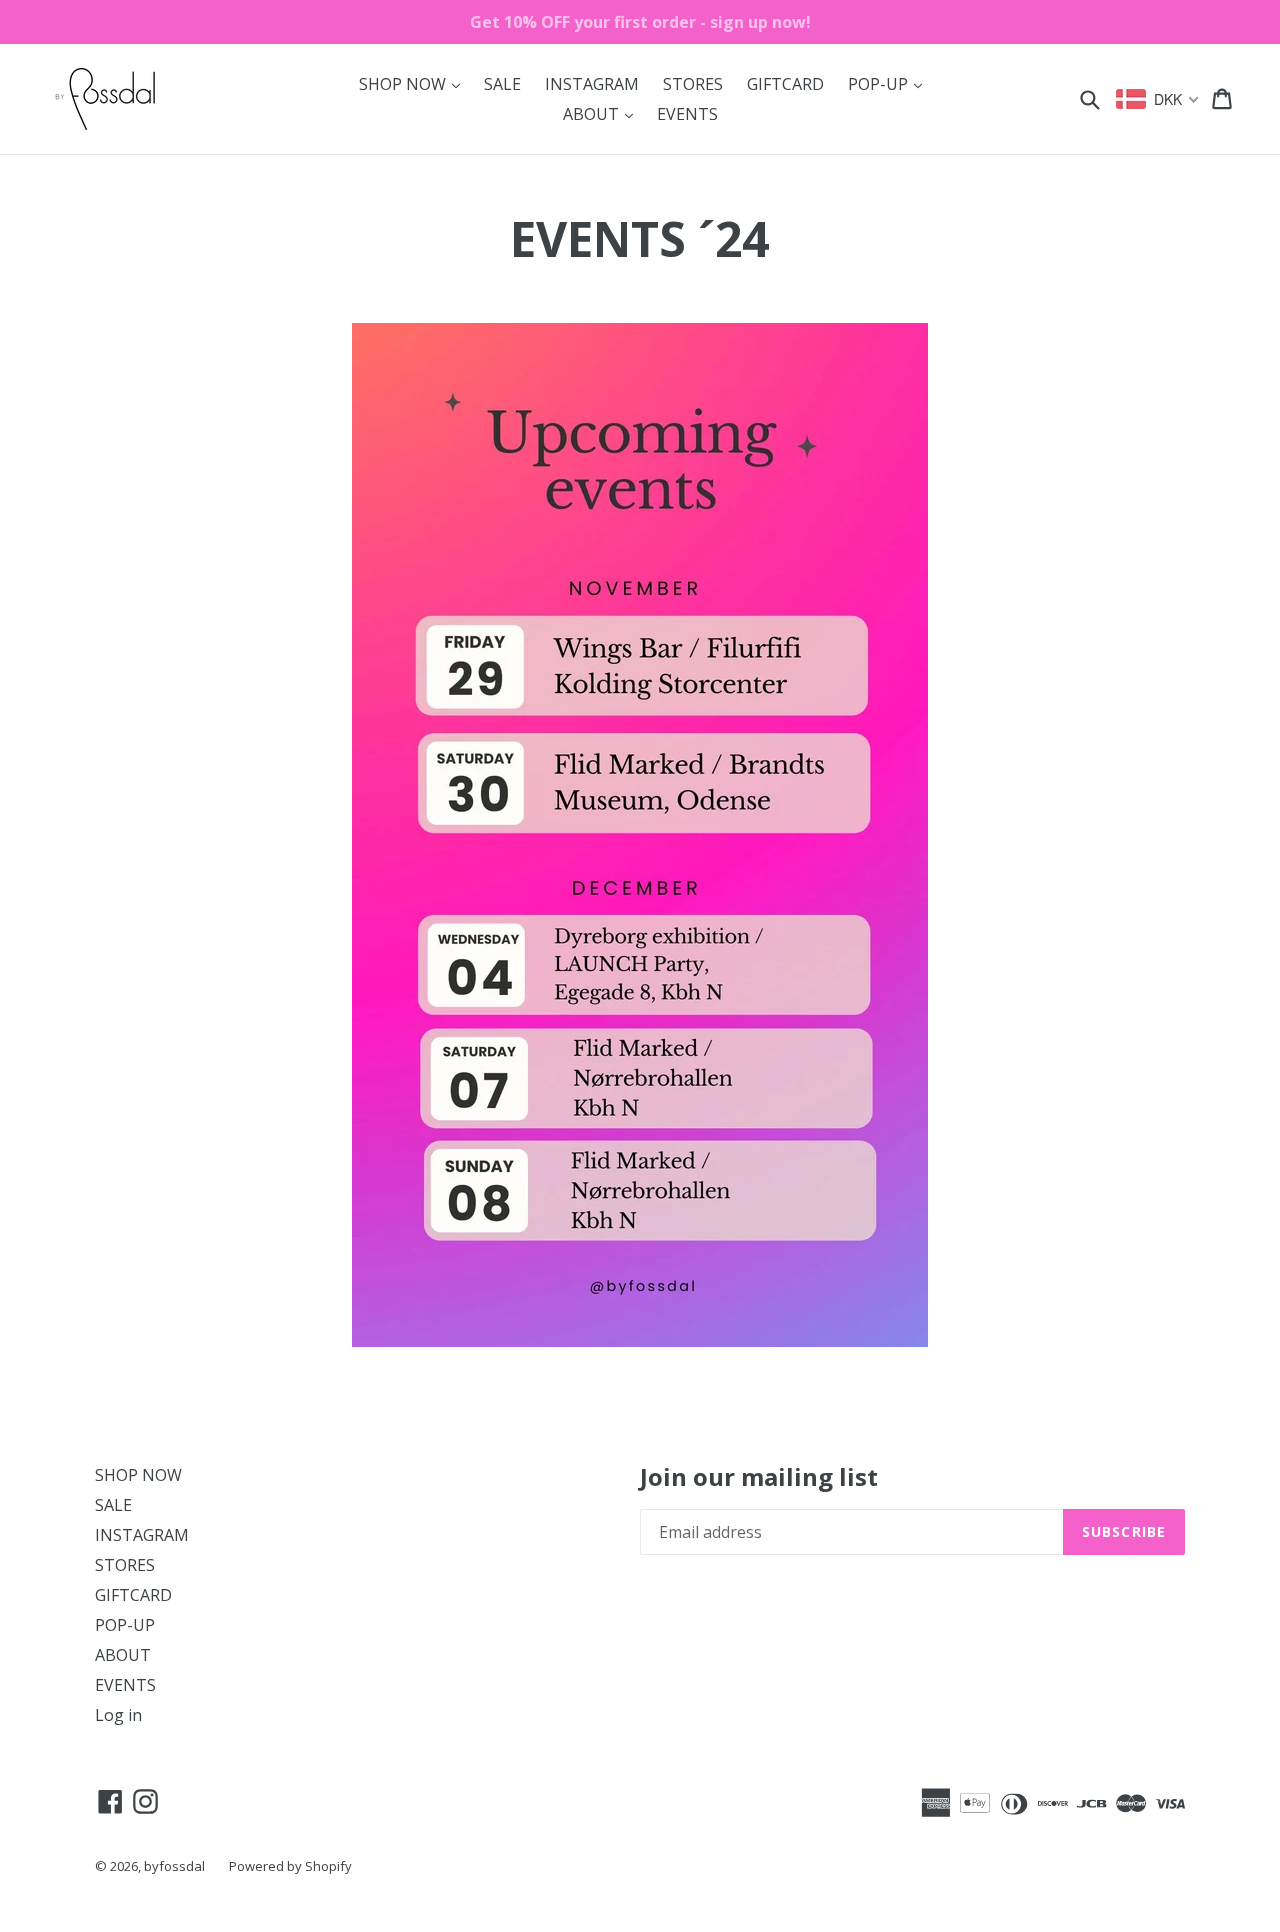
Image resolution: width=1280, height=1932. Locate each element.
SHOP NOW (414, 83)
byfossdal (174, 1866)
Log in (118, 1715)
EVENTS (687, 114)
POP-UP (890, 83)
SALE (502, 84)
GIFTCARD (785, 84)
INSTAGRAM (592, 84)
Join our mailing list (759, 1477)
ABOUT (603, 113)
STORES (693, 84)
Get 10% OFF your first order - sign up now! (640, 22)
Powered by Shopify (290, 1866)
